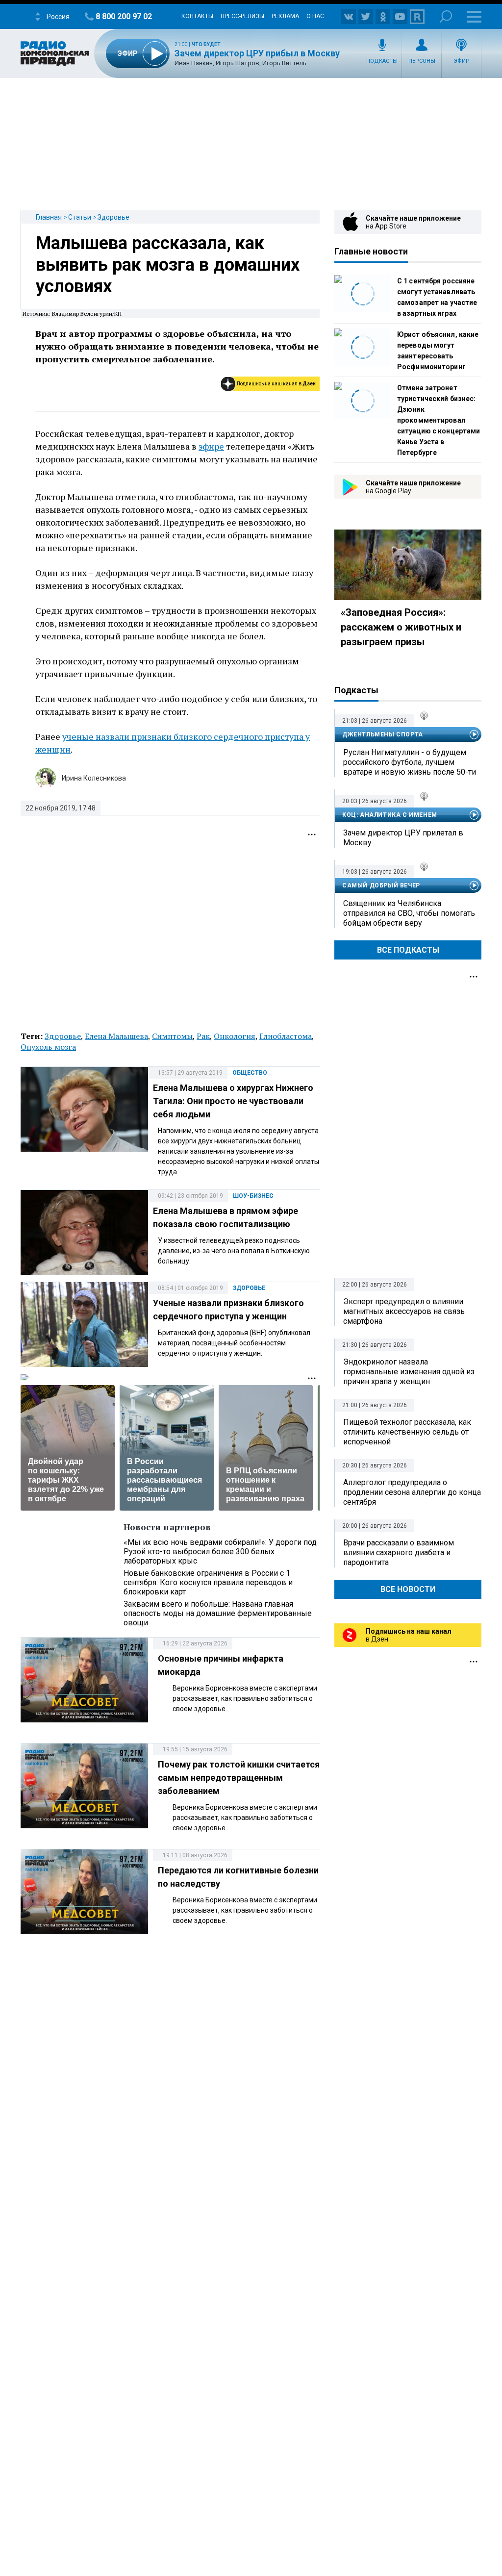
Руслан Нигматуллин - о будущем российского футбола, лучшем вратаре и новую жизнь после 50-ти (410, 762)
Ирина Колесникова (94, 778)
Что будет (206, 44)
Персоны (422, 61)
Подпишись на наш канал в (276, 384)
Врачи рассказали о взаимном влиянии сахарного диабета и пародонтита (399, 1553)
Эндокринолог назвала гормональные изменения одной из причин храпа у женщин (409, 1372)
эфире (211, 446)
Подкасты (382, 61)
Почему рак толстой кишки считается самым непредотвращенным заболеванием (239, 1778)
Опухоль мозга (48, 1047)
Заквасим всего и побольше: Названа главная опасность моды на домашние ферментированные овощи (218, 1613)
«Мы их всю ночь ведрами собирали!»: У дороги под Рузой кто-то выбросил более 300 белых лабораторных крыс (220, 1552)
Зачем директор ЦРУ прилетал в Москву (403, 838)
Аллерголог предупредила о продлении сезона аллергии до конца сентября (412, 1492)
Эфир (462, 61)
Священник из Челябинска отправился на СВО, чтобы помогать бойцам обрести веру (409, 913)
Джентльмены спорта (383, 734)
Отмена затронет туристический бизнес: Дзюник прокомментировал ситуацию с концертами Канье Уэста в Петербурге (439, 420)
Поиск (446, 16)
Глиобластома (286, 1036)
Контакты (197, 16)
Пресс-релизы (242, 16)
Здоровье (113, 217)
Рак (203, 1036)
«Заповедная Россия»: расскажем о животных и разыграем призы (401, 627)
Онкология (235, 1036)
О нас (315, 16)
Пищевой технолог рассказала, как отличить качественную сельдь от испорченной (407, 1432)
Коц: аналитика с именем (390, 815)
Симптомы (172, 1036)
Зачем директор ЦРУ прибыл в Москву (257, 53)
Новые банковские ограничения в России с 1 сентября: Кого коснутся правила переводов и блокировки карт (208, 1582)
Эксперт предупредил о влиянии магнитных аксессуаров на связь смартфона (404, 1311)
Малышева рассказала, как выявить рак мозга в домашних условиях (168, 265)
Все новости (408, 1589)
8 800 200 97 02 (124, 16)
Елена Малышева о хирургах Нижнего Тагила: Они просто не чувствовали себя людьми (233, 1101)
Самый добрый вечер (381, 885)
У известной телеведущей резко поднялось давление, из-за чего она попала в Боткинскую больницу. (234, 1251)
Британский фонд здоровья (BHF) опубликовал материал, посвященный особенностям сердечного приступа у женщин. (234, 1343)
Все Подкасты (408, 950)
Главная (49, 217)
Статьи (80, 217)
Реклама (285, 16)
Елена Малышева (116, 1036)
